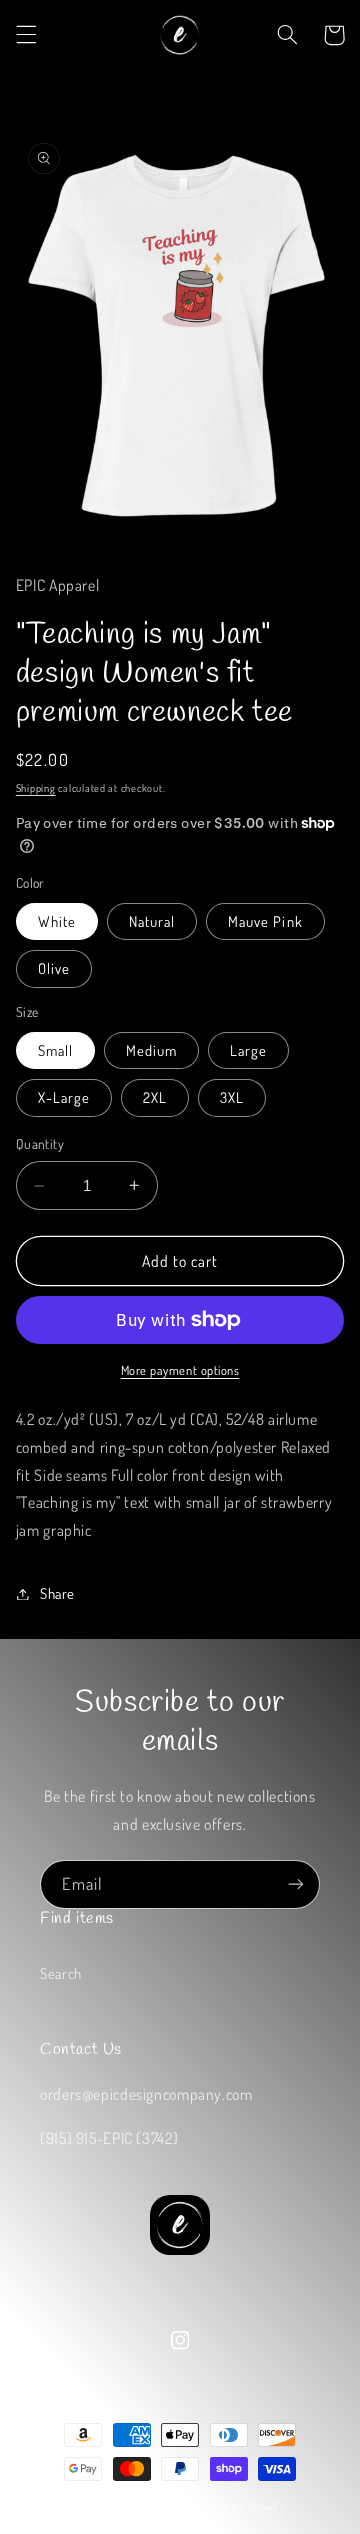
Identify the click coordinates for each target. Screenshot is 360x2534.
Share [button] (57, 1593)
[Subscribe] (296, 1884)
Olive (54, 968)
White (57, 921)
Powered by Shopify (235, 2506)
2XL (155, 1097)
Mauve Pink (265, 921)
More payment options (180, 1370)
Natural (152, 921)
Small (55, 1050)
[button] (26, 35)
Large (248, 1050)
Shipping (36, 787)
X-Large (64, 1097)
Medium (151, 1050)
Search (61, 1973)
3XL (232, 1097)
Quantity (40, 1143)
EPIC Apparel (149, 2506)
